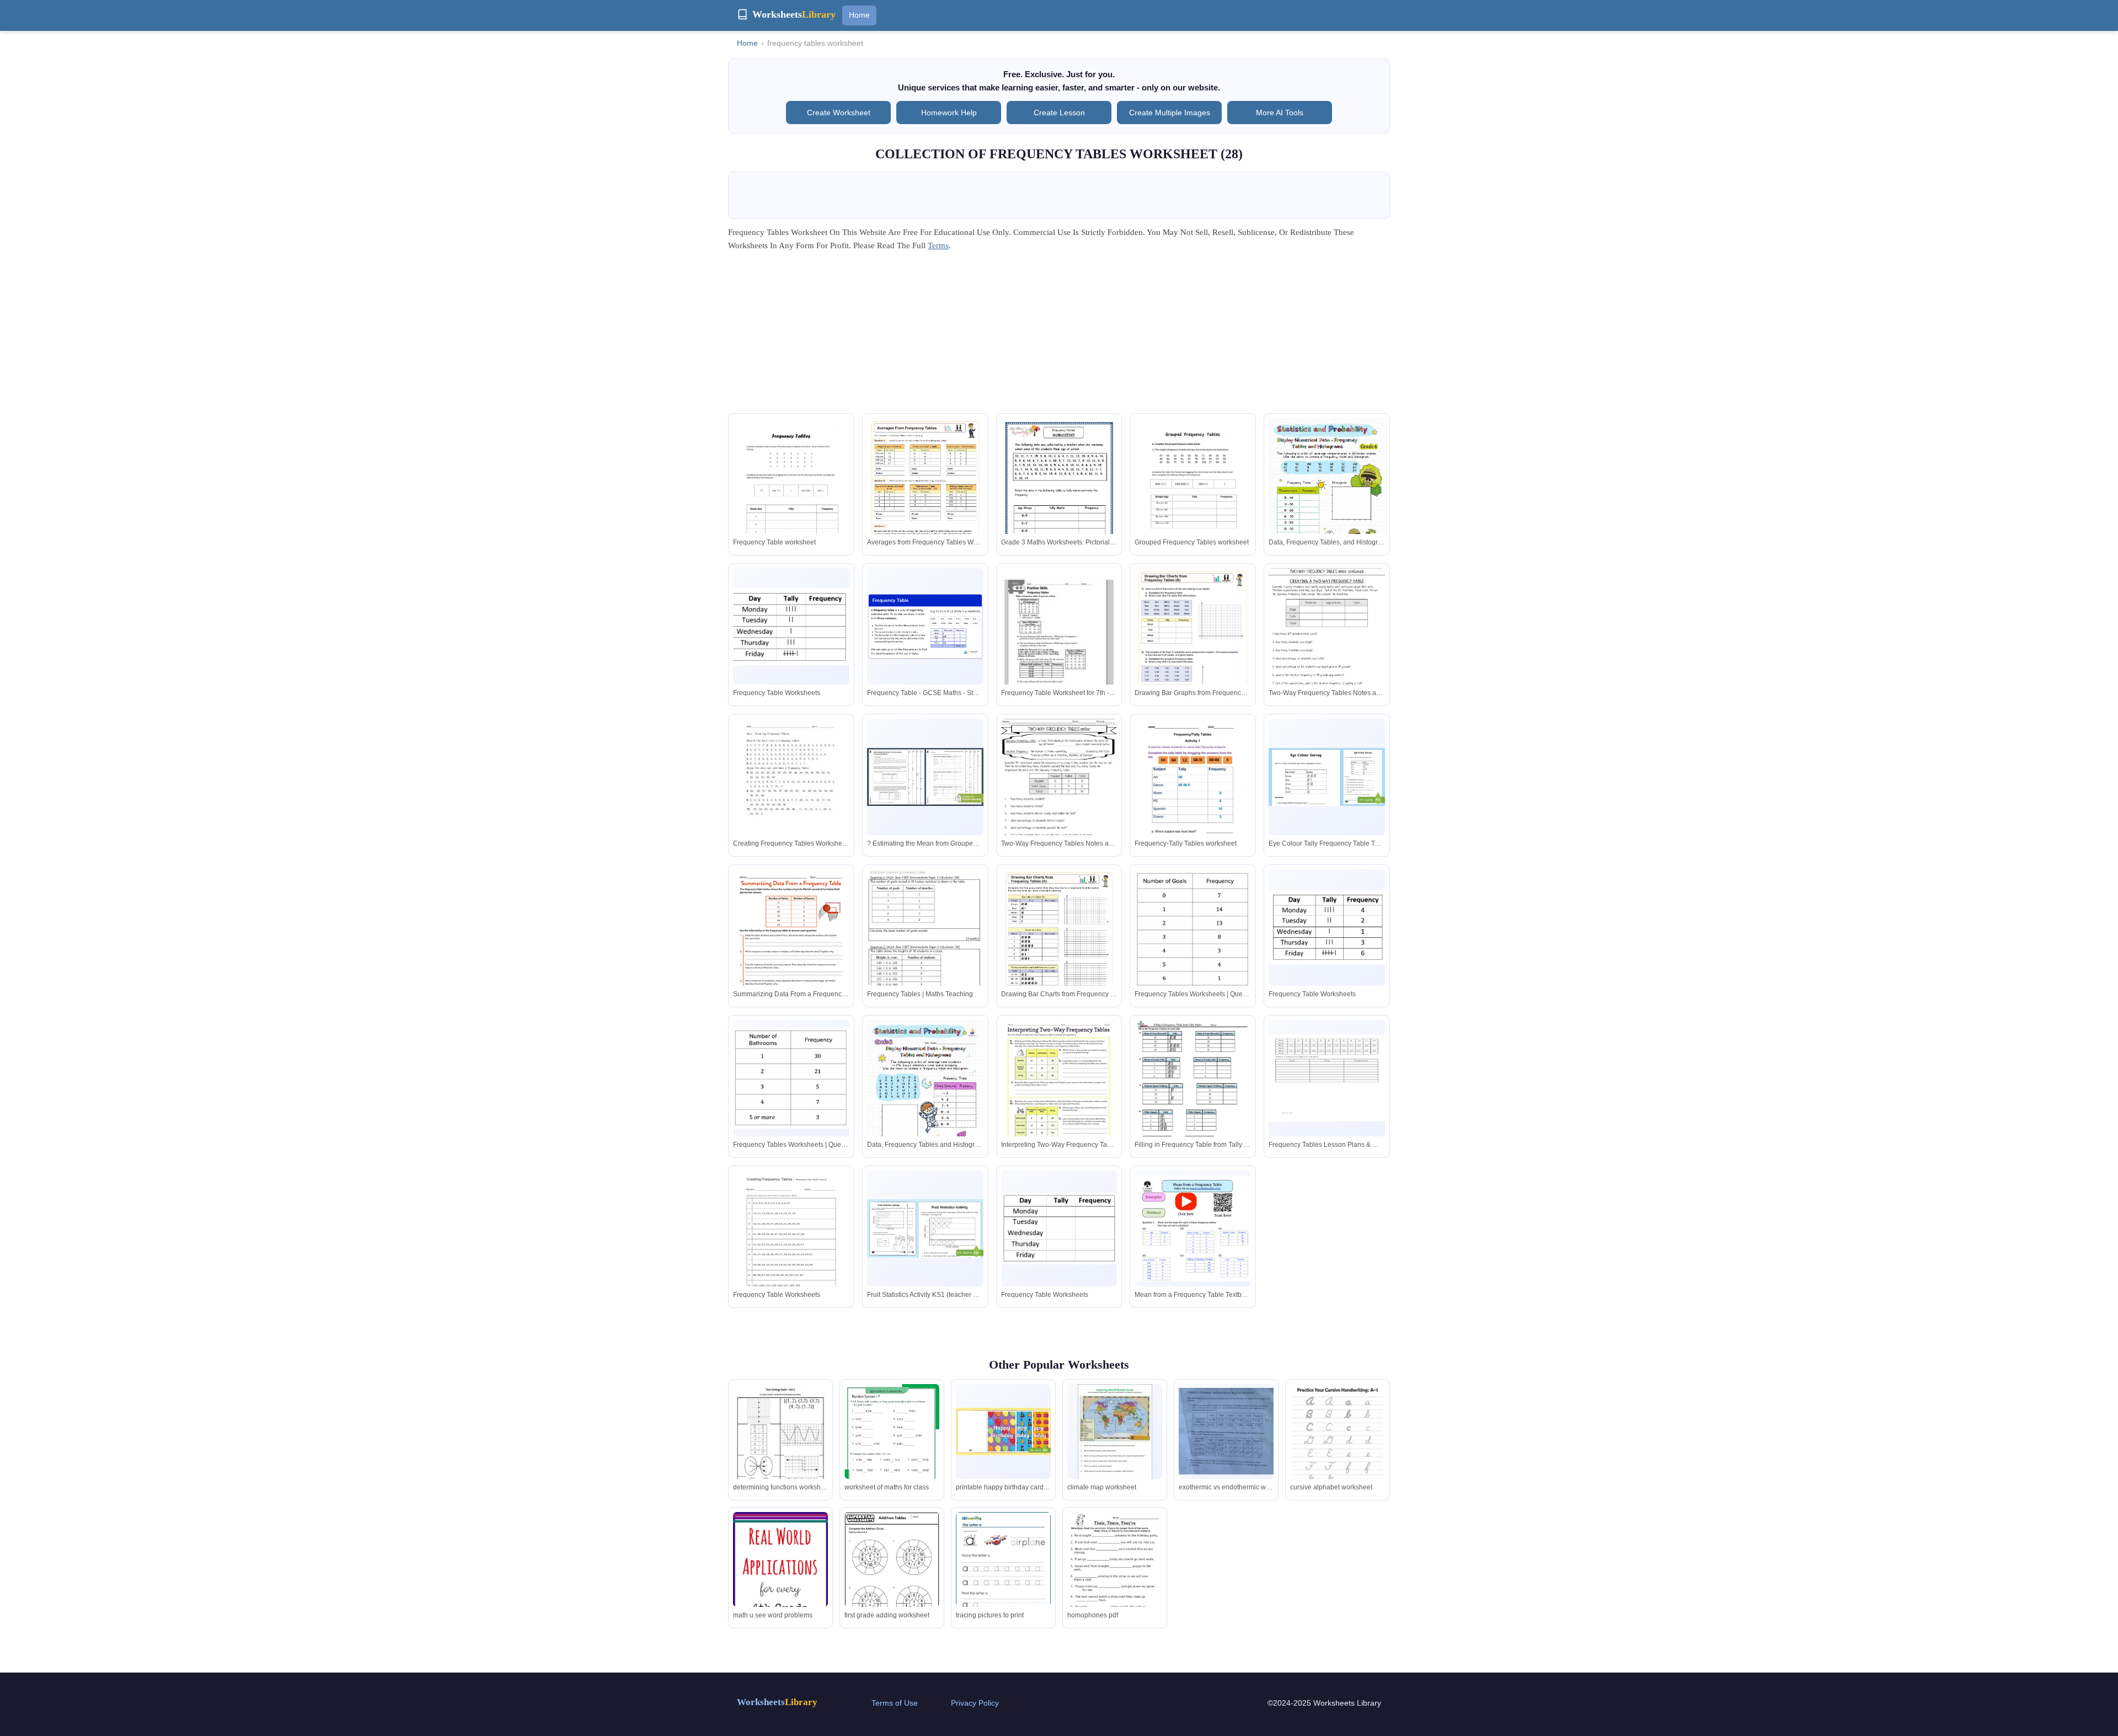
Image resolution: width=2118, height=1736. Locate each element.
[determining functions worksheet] (780, 1446)
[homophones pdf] (1115, 1574)
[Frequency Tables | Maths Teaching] (925, 942)
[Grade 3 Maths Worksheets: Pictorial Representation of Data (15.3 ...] (1059, 500)
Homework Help (949, 113)
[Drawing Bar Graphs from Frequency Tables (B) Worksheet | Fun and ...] (1193, 650)
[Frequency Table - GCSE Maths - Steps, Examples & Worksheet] (925, 627)
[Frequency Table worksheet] (791, 493)
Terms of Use (895, 1703)
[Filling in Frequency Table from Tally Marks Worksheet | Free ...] (1193, 1094)
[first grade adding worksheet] (892, 1574)
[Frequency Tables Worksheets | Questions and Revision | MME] (1193, 929)
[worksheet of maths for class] (892, 1449)
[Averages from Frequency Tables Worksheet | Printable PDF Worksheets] (925, 500)
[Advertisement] (1059, 336)
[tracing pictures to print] (1003, 1573)
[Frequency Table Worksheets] (791, 627)
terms (938, 245)
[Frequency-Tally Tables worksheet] (1193, 794)
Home (859, 15)
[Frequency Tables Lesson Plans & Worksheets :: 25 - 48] (1327, 1078)
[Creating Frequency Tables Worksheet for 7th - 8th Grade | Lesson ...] (791, 794)
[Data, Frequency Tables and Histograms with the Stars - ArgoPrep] (925, 1095)
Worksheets (777, 1702)
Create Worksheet (839, 113)
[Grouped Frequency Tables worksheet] (1193, 500)
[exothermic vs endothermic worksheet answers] (1226, 1431)
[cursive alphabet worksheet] (1338, 1449)
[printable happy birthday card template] (1003, 1431)
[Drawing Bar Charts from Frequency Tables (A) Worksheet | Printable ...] (1059, 952)
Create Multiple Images (1170, 113)
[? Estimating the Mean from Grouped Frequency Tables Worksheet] (925, 777)
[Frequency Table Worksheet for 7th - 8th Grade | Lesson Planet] (1059, 643)
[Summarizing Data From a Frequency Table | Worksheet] (791, 944)
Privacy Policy (975, 1703)
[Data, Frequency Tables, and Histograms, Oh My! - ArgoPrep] (1327, 493)
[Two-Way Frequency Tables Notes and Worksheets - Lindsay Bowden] (1327, 646)
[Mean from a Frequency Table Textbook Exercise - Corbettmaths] (1193, 1229)
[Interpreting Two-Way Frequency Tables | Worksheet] (1059, 1095)
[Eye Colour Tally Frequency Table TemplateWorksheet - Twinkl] (1327, 777)
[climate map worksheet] (1115, 1432)
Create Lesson (1059, 113)
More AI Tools (1280, 113)
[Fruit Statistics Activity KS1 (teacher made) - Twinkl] (925, 1228)
